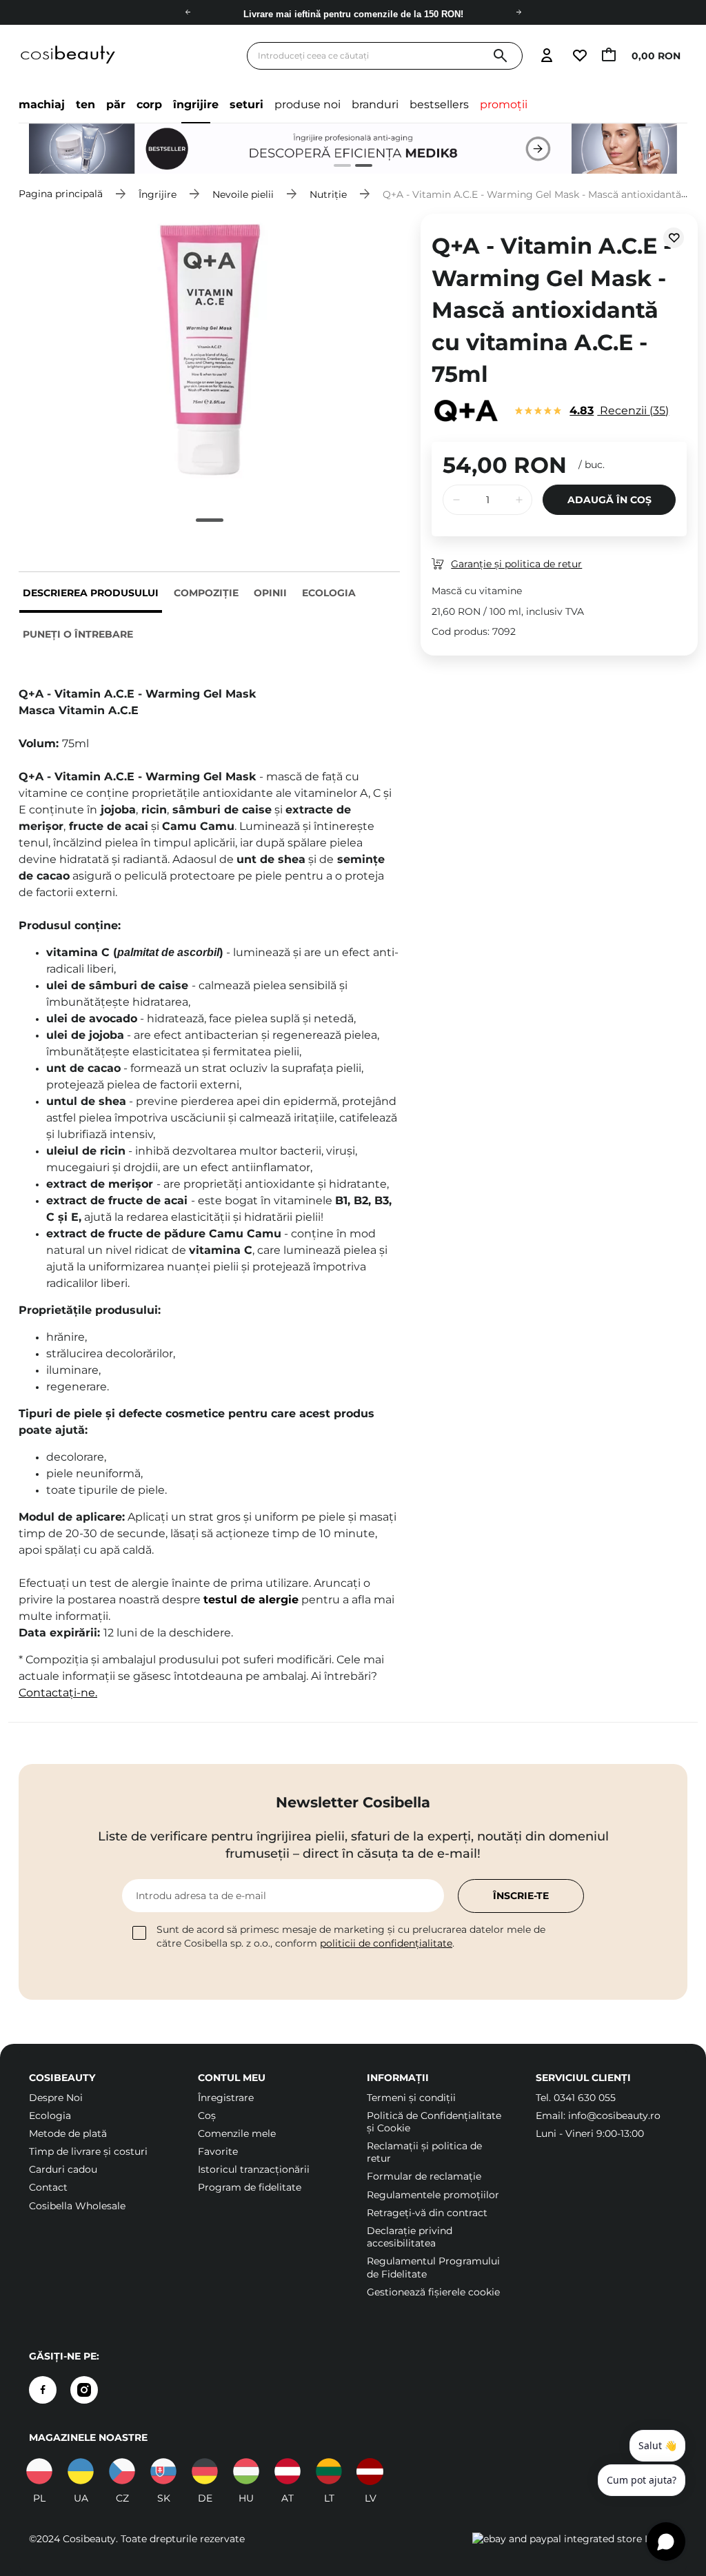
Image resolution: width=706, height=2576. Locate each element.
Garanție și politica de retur (516, 564)
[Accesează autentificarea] (546, 56)
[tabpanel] (353, 149)
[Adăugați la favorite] (674, 238)
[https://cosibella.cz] (122, 2471)
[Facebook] (43, 2390)
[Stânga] (188, 12)
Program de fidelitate (250, 2187)
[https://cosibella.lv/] (370, 2471)
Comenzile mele (237, 2133)
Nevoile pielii (243, 194)
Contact (48, 2187)
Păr (116, 104)
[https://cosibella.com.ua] (81, 2471)
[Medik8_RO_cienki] (353, 149)
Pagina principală (61, 194)
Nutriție (328, 194)
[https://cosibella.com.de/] (288, 2471)
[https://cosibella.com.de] (205, 2471)
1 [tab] (337, 167)
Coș (207, 2116)
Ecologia (329, 593)
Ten (85, 104)
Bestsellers (439, 104)
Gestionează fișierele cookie (433, 2292)
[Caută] (500, 56)
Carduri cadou (63, 2169)
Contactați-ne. (58, 1693)
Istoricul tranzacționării (254, 2169)
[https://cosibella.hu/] (246, 2471)
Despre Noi (56, 2098)
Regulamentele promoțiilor (433, 2195)
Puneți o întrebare (78, 634)
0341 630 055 (585, 2098)
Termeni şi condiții (411, 2098)
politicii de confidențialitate (386, 1943)
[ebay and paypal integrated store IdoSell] (575, 2539)
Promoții (504, 104)
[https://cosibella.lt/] (329, 2471)
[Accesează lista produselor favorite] (579, 56)
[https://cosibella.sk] (163, 2471)
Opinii (270, 593)
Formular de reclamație (424, 2176)
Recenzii (617, 410)
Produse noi (307, 104)
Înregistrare (226, 2098)
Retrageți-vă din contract (427, 2213)
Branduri (375, 104)
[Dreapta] (518, 12)
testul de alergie (251, 1600)
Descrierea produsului (91, 593)
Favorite (218, 2151)
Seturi (246, 104)
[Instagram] (84, 2390)
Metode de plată (68, 2133)
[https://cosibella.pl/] (39, 2471)
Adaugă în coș (609, 500)
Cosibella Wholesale (77, 2206)
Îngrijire (196, 104)
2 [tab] (358, 167)
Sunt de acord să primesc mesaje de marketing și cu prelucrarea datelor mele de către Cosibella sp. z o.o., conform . (351, 1936)
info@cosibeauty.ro (614, 2116)
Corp (149, 104)
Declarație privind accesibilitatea (410, 2237)
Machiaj (42, 104)
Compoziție (206, 593)
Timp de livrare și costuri (88, 2151)
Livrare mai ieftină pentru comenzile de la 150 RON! (353, 13)
